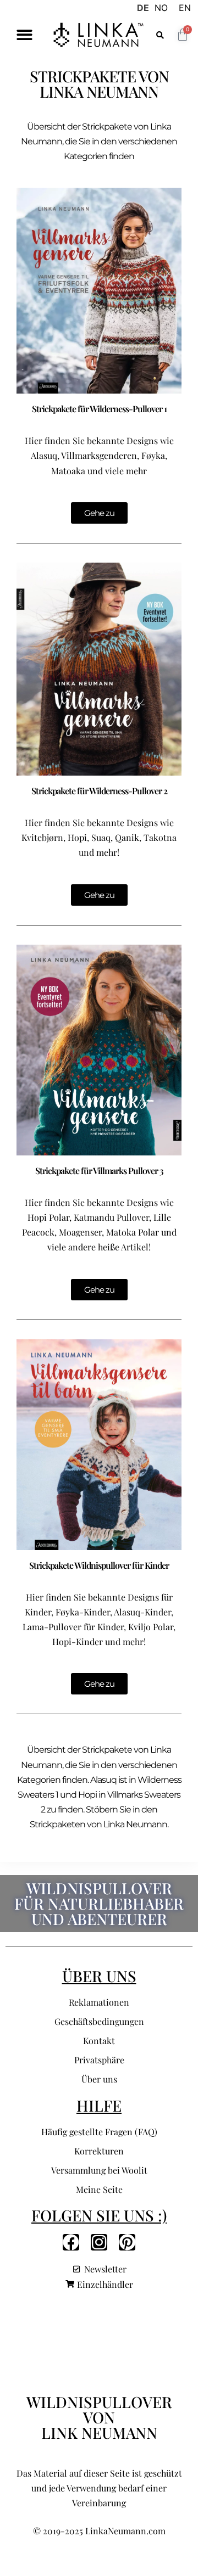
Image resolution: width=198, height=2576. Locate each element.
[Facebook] (71, 2242)
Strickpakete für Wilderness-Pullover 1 (99, 409)
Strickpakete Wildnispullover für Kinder (99, 1565)
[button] (24, 35)
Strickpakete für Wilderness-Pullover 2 (99, 791)
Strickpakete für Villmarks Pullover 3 (99, 1171)
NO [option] (161, 8)
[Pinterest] (127, 2242)
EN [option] (185, 8)
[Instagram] (99, 2242)
